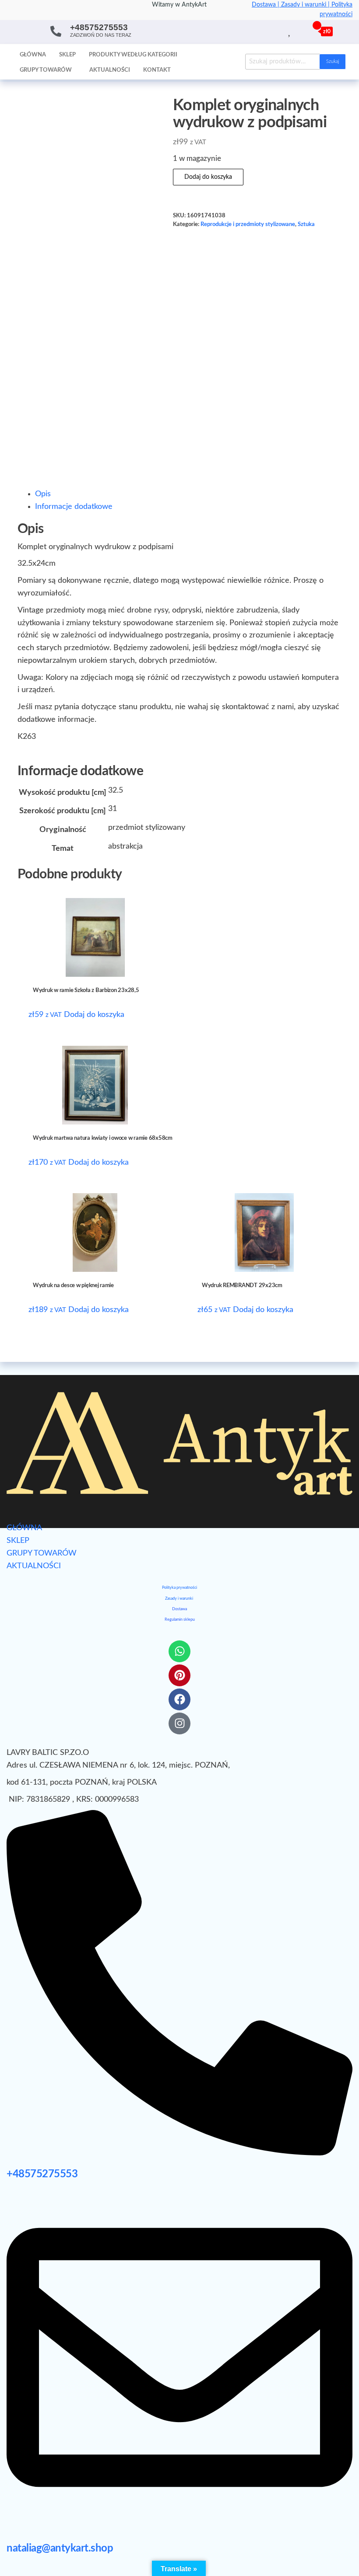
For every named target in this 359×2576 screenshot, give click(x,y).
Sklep (67, 55)
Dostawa (179, 1609)
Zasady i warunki (179, 1599)
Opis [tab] (43, 494)
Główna (33, 55)
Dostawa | (266, 5)
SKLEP (18, 1541)
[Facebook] (179, 1699)
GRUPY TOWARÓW (42, 1553)
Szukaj (333, 61)
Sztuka (306, 224)
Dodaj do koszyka (208, 177)
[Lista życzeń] (290, 31)
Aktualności (110, 70)
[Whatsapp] (179, 1651)
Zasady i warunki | (306, 5)
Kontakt (157, 70)
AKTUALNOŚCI (34, 1566)
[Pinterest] (179, 1675)
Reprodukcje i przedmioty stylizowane (248, 224)
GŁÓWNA (24, 1528)
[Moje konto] (300, 31)
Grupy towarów (46, 70)
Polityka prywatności (179, 1588)
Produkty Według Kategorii (133, 55)
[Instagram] (179, 1723)
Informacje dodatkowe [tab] (74, 507)
